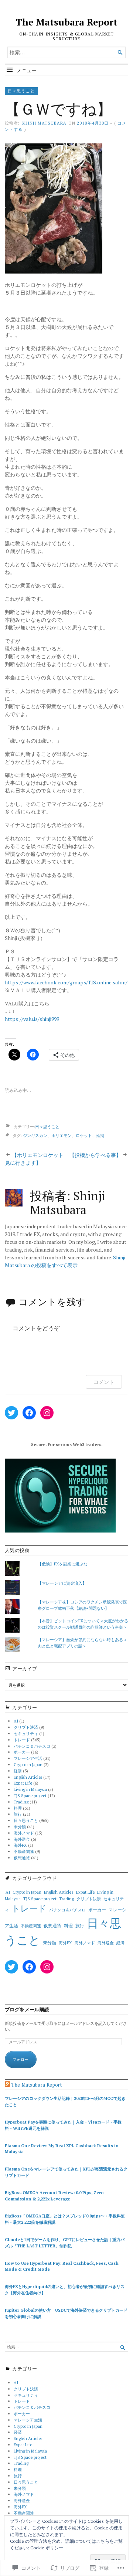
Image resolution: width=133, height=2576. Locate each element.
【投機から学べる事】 (95, 1155)
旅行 (18, 1814)
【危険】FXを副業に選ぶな (63, 1564)
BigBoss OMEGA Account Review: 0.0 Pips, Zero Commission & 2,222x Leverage (54, 2196)
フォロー (21, 2059)
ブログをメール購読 (27, 2010)
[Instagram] (47, 1413)
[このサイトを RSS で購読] (7, 2085)
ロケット (84, 1135)
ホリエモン (62, 1135)
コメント (104, 1382)
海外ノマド (24, 1833)
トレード (22, 1740)
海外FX (20, 1845)
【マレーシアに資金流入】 (62, 1583)
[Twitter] (11, 1413)
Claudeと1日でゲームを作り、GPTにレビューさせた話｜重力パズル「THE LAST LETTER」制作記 (65, 2243)
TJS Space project (30, 1796)
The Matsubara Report (67, 22)
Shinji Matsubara (44, 123)
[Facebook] (29, 1413)
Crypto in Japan (28, 1764)
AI (16, 1721)
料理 (18, 1808)
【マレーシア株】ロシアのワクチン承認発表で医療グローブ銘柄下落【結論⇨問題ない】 (82, 1605)
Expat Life (23, 1783)
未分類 (20, 1827)
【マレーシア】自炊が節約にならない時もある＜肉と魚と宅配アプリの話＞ (82, 1643)
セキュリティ (26, 1733)
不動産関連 (24, 1851)
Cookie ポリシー (47, 2548)
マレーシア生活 (28, 1758)
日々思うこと (21, 91)
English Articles (28, 1777)
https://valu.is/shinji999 (32, 1019)
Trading (21, 1802)
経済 (18, 1771)
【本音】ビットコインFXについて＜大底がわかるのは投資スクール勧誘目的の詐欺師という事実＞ (83, 1624)
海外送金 (22, 1839)
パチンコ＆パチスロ (32, 1746)
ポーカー (22, 1752)
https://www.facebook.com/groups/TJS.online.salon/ (66, 982)
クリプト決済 (26, 1727)
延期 (100, 1135)
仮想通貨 (22, 1858)
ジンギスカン (35, 1135)
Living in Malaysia (30, 1789)
